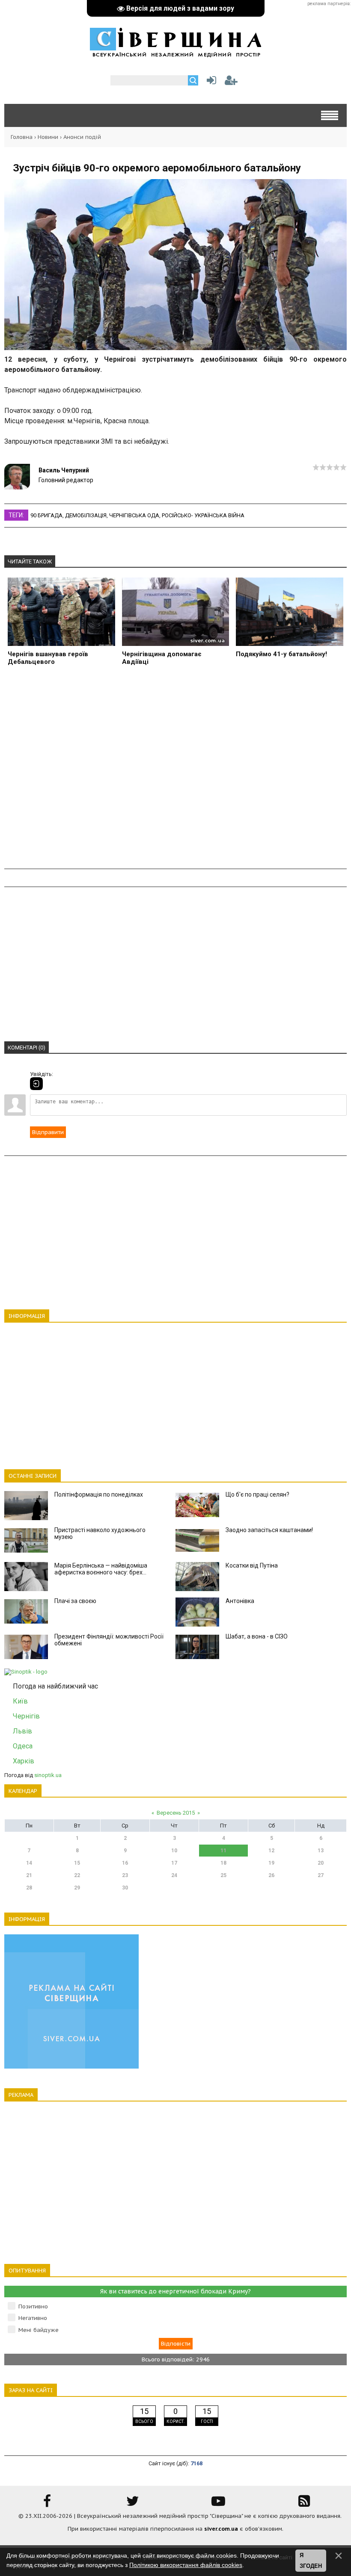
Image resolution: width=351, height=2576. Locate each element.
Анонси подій (82, 137)
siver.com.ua (221, 2529)
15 (77, 1863)
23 (125, 1875)
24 (174, 1875)
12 (271, 1851)
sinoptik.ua (48, 1775)
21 (29, 1875)
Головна (22, 137)
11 (223, 1851)
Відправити (48, 1132)
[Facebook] (47, 2504)
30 (125, 1888)
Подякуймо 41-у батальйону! (281, 654)
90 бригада (46, 515)
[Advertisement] (175, 772)
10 (174, 1851)
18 (223, 1863)
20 (321, 1863)
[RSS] (304, 2504)
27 (321, 1875)
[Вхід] (36, 1084)
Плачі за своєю (75, 1601)
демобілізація (86, 515)
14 (29, 1863)
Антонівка (240, 1601)
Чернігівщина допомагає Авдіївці (162, 658)
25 (223, 1875)
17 (174, 1863)
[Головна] (175, 53)
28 (29, 1888)
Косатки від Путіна (252, 1565)
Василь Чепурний (64, 470)
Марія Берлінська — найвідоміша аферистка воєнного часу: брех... (101, 1569)
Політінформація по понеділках (99, 1494)
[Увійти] (210, 82)
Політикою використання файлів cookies (186, 2565)
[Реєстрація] (231, 82)
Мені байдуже (39, 2330)
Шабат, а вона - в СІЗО (257, 1636)
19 (271, 1863)
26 (271, 1875)
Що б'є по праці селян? (257, 1494)
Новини (48, 137)
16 (125, 1863)
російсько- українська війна (203, 515)
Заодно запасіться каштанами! (269, 1530)
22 (77, 1875)
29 (77, 1888)
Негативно (33, 2318)
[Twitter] (133, 2504)
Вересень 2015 (176, 1813)
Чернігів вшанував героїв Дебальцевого (48, 658)
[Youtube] (218, 2504)
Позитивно (33, 2306)
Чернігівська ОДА (134, 515)
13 (321, 1851)
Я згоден (311, 2561)
